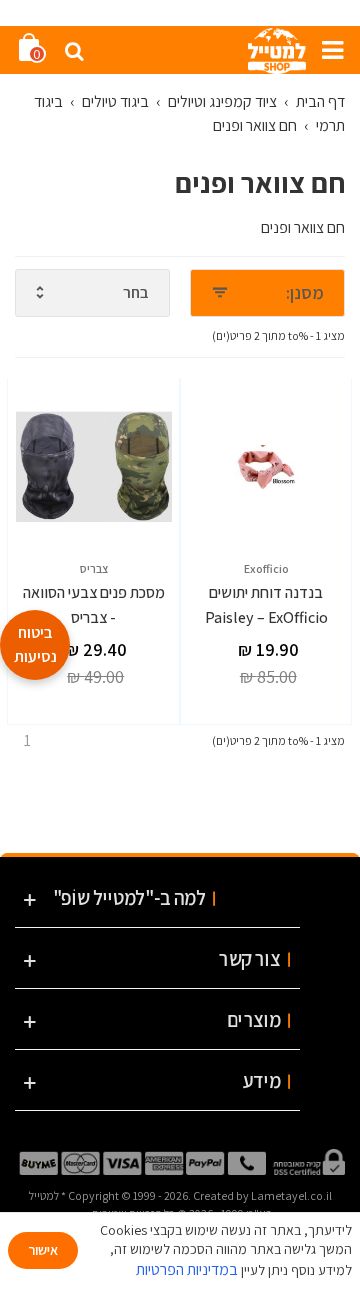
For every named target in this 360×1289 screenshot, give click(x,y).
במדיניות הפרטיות (187, 1269)
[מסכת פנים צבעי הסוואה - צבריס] (94, 467)
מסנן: (305, 292)
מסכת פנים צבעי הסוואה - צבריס (94, 605)
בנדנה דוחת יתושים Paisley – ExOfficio (266, 605)
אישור (43, 1250)
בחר (136, 292)
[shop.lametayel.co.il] (277, 50)
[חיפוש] (74, 50)
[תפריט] (325, 50)
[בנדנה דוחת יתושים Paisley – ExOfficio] (267, 467)
